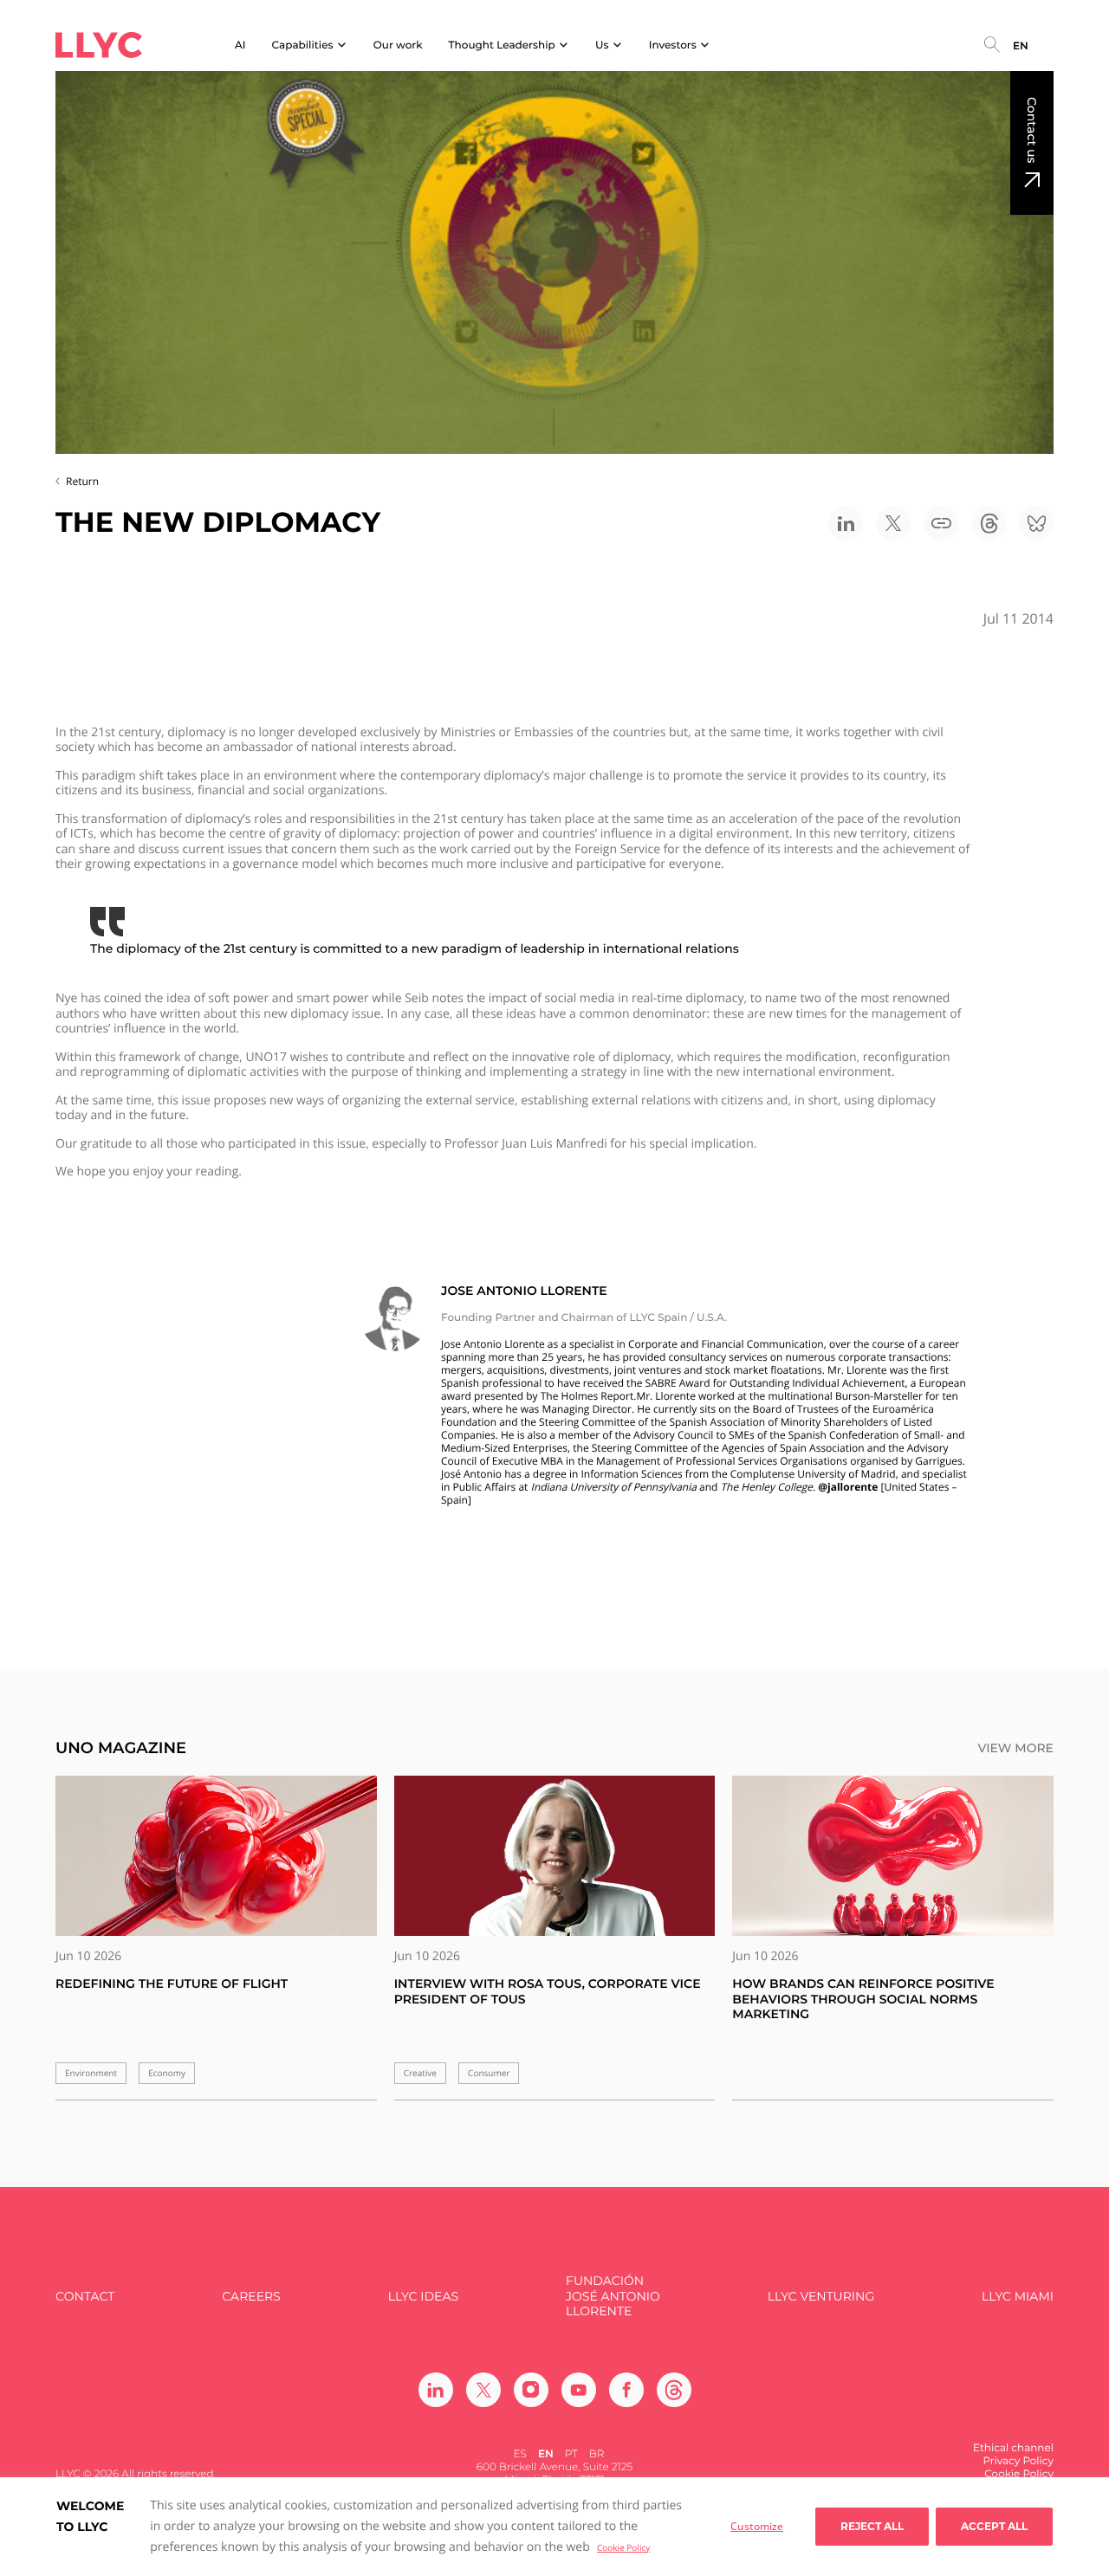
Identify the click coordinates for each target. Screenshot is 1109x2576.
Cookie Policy (623, 2547)
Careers (251, 2297)
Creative (420, 2073)
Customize (757, 2526)
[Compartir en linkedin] (846, 523)
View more (1015, 1748)
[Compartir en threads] (989, 523)
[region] (554, 2527)
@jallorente (848, 1487)
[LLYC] (99, 45)
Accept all (994, 2526)
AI (240, 45)
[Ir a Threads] (674, 2390)
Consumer (489, 2073)
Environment (91, 2073)
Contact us (1032, 130)
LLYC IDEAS (423, 2297)
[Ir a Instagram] (531, 2390)
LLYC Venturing (821, 2297)
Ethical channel (1013, 2448)
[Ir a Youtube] (579, 2390)
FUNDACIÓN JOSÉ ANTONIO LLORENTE (613, 2296)
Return (82, 481)
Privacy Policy (1018, 2461)
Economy (167, 2073)
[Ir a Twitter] (483, 2390)
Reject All (872, 2526)
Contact (85, 2297)
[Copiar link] (941, 523)
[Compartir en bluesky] (1036, 523)
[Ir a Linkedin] (436, 2390)
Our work (398, 45)
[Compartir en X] (893, 523)
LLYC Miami (1018, 2297)
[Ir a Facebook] (626, 2390)
